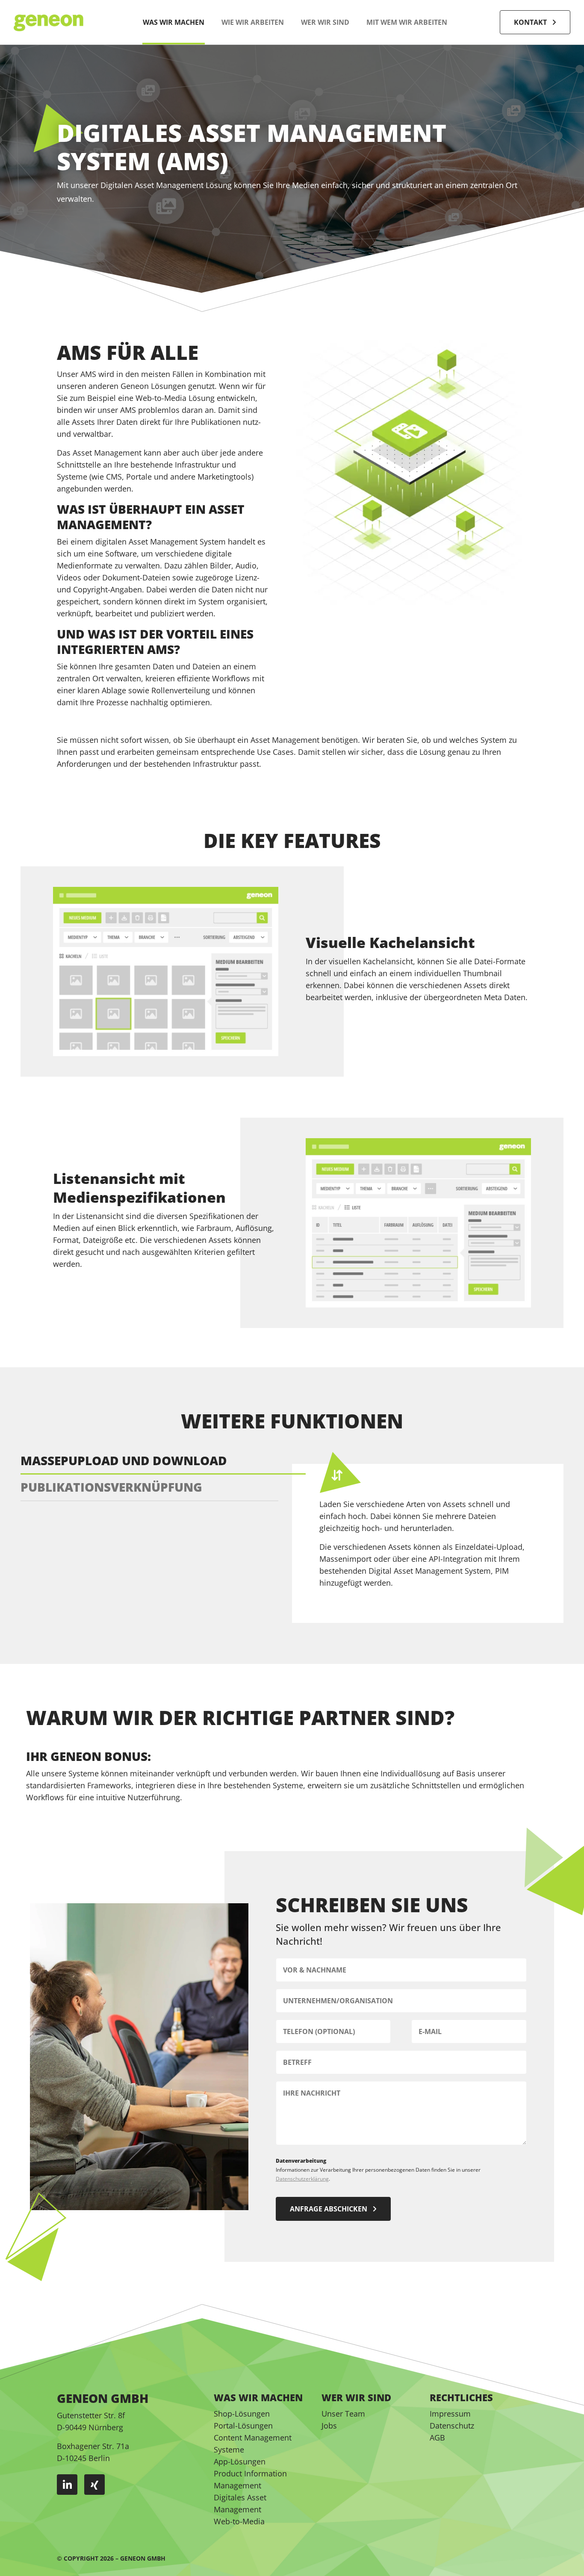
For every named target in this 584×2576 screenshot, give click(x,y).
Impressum (450, 2414)
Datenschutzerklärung (302, 2179)
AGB (437, 2438)
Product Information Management (250, 2479)
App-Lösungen (240, 2461)
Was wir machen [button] (174, 22)
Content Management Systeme (253, 2444)
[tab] (163, 1461)
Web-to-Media (239, 2521)
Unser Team (343, 2414)
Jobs (329, 2426)
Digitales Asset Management (240, 2503)
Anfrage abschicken (329, 2209)
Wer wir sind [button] (325, 22)
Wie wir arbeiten (253, 22)
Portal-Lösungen (243, 2426)
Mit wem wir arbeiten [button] (407, 22)
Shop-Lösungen (242, 2414)
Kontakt (530, 22)
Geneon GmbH (143, 2558)
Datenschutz (452, 2426)
